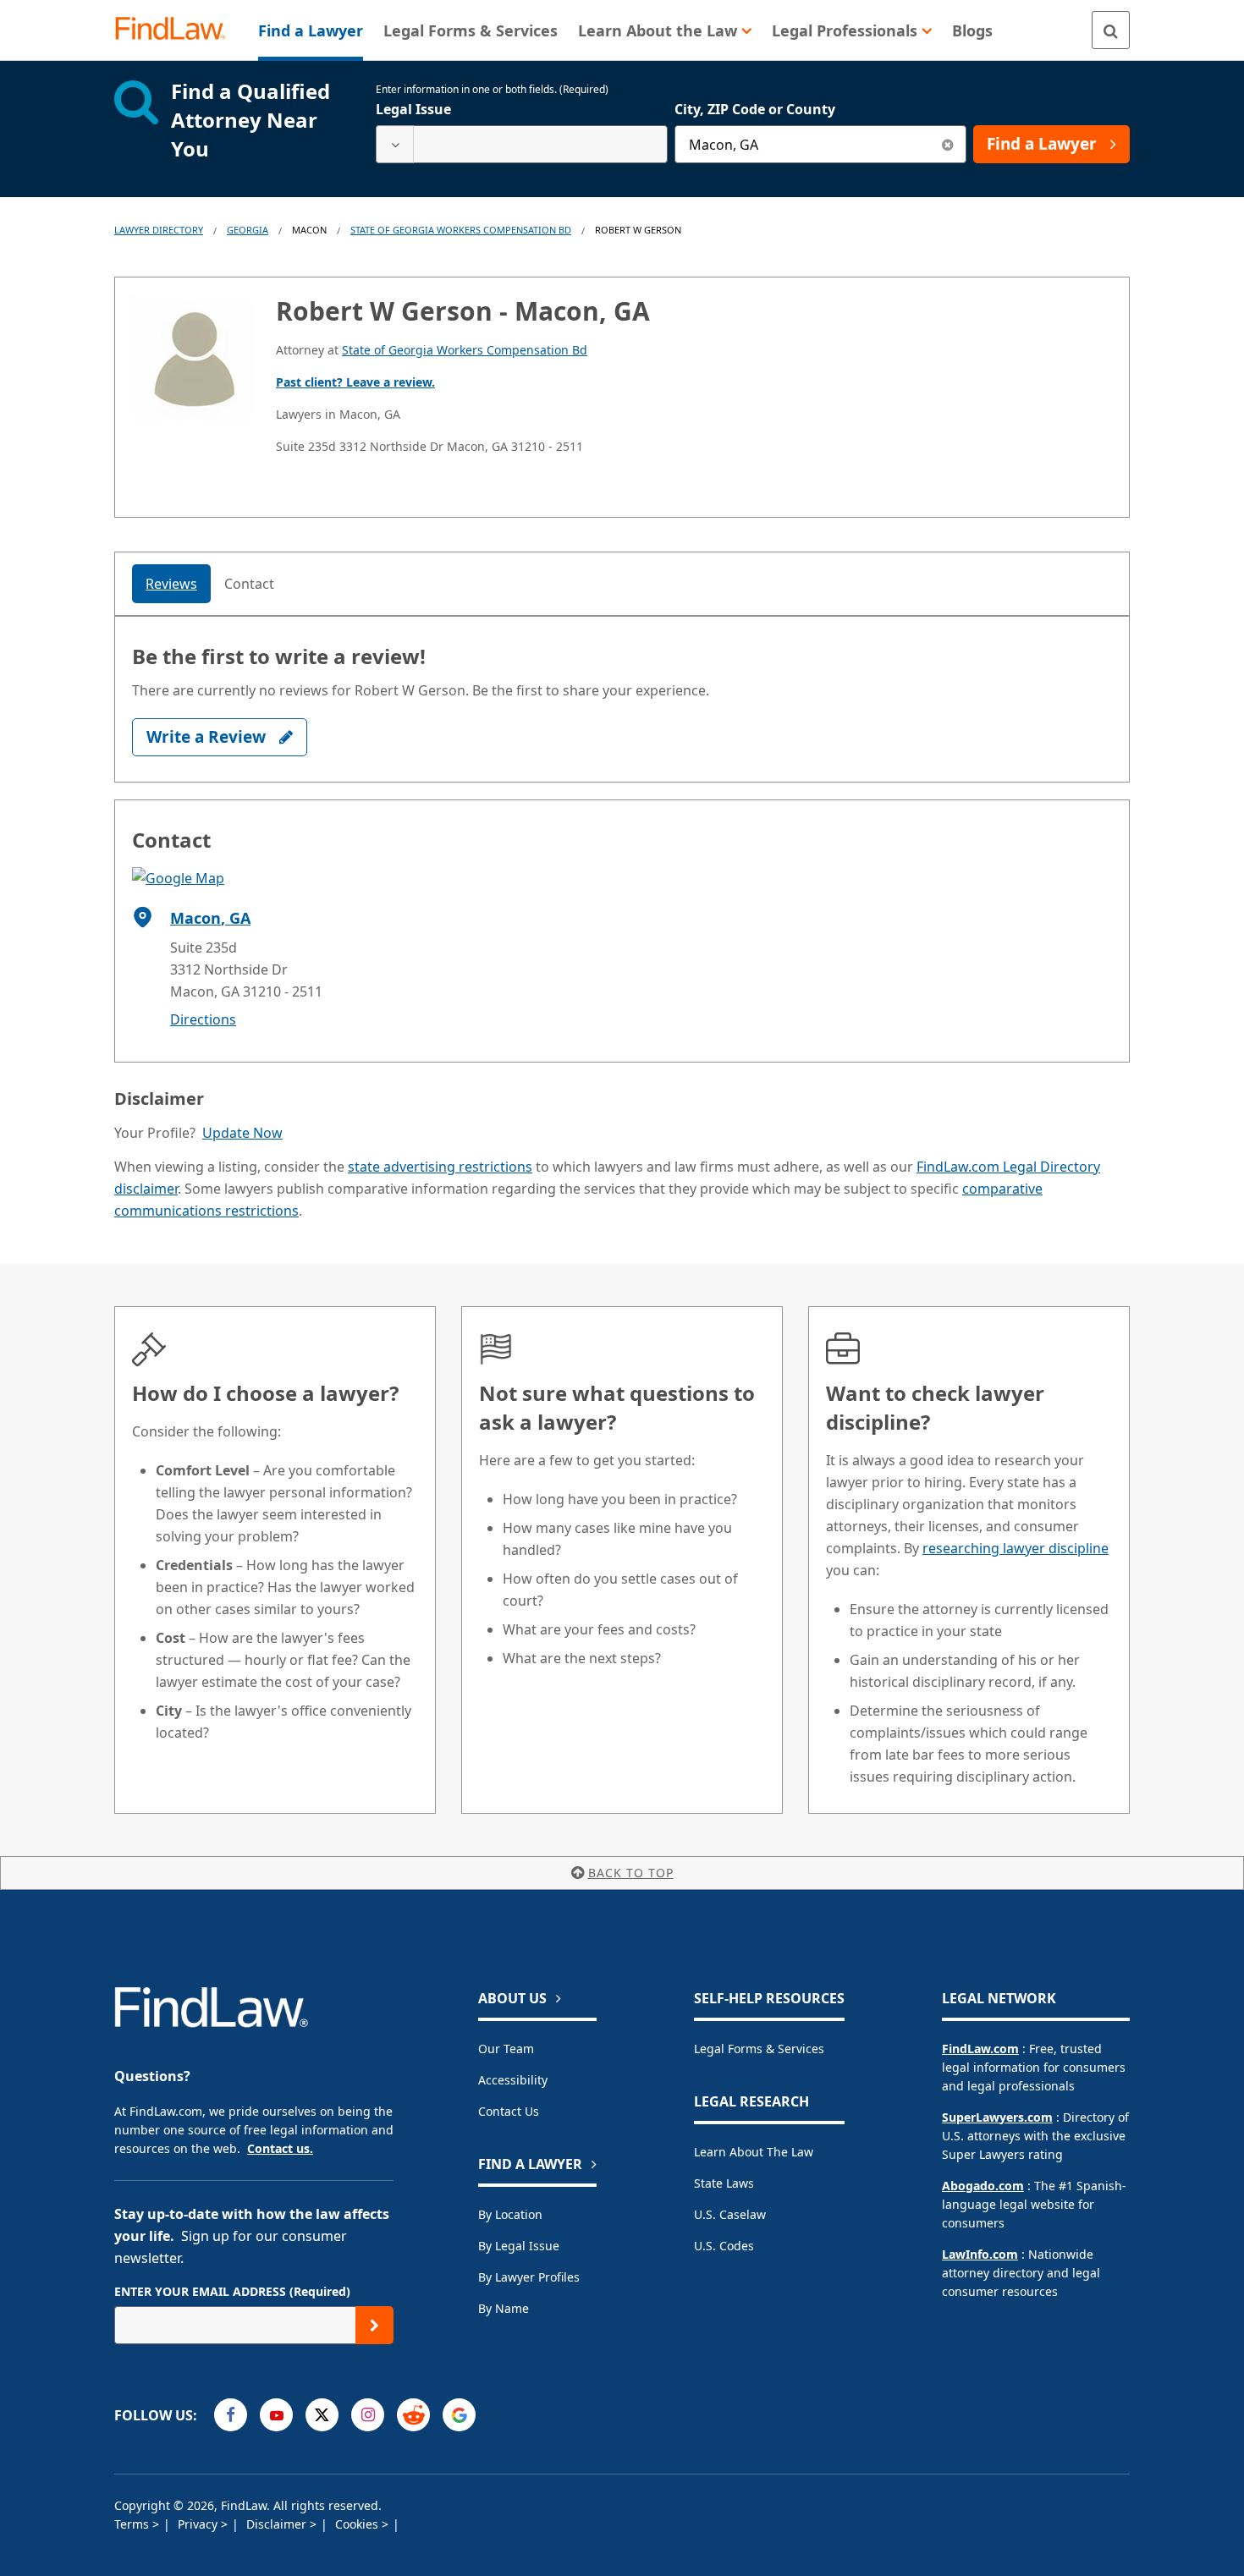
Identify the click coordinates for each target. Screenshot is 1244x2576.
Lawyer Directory (159, 230)
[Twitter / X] (322, 2415)
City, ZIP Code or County (755, 109)
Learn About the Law (754, 2152)
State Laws (724, 2183)
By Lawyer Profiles (529, 2277)
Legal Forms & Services (759, 2049)
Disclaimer (278, 2524)
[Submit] (374, 2325)
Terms (133, 2524)
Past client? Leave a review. (355, 382)
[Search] (1111, 30)
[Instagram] (368, 2415)
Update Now (242, 1133)
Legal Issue (413, 109)
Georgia (248, 230)
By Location (510, 2214)
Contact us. (280, 2148)
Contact (249, 584)
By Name (504, 2308)
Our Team (506, 2049)
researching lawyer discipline (1016, 1548)
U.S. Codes (724, 2246)
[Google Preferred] (459, 2415)
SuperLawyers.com (997, 2117)
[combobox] (522, 144)
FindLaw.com (980, 2049)
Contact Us (509, 2111)
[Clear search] (947, 144)
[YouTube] (276, 2415)
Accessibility (513, 2080)
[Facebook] (231, 2415)
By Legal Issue (519, 2246)
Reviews (171, 584)
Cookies (358, 2524)
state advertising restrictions (440, 1167)
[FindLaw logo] (177, 30)
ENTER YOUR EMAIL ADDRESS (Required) (232, 2291)
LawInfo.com (980, 2254)
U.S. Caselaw (730, 2214)
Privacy (199, 2524)
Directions (203, 1019)
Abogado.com (983, 2186)
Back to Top (631, 1873)
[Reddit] (413, 2415)
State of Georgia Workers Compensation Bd (461, 230)
